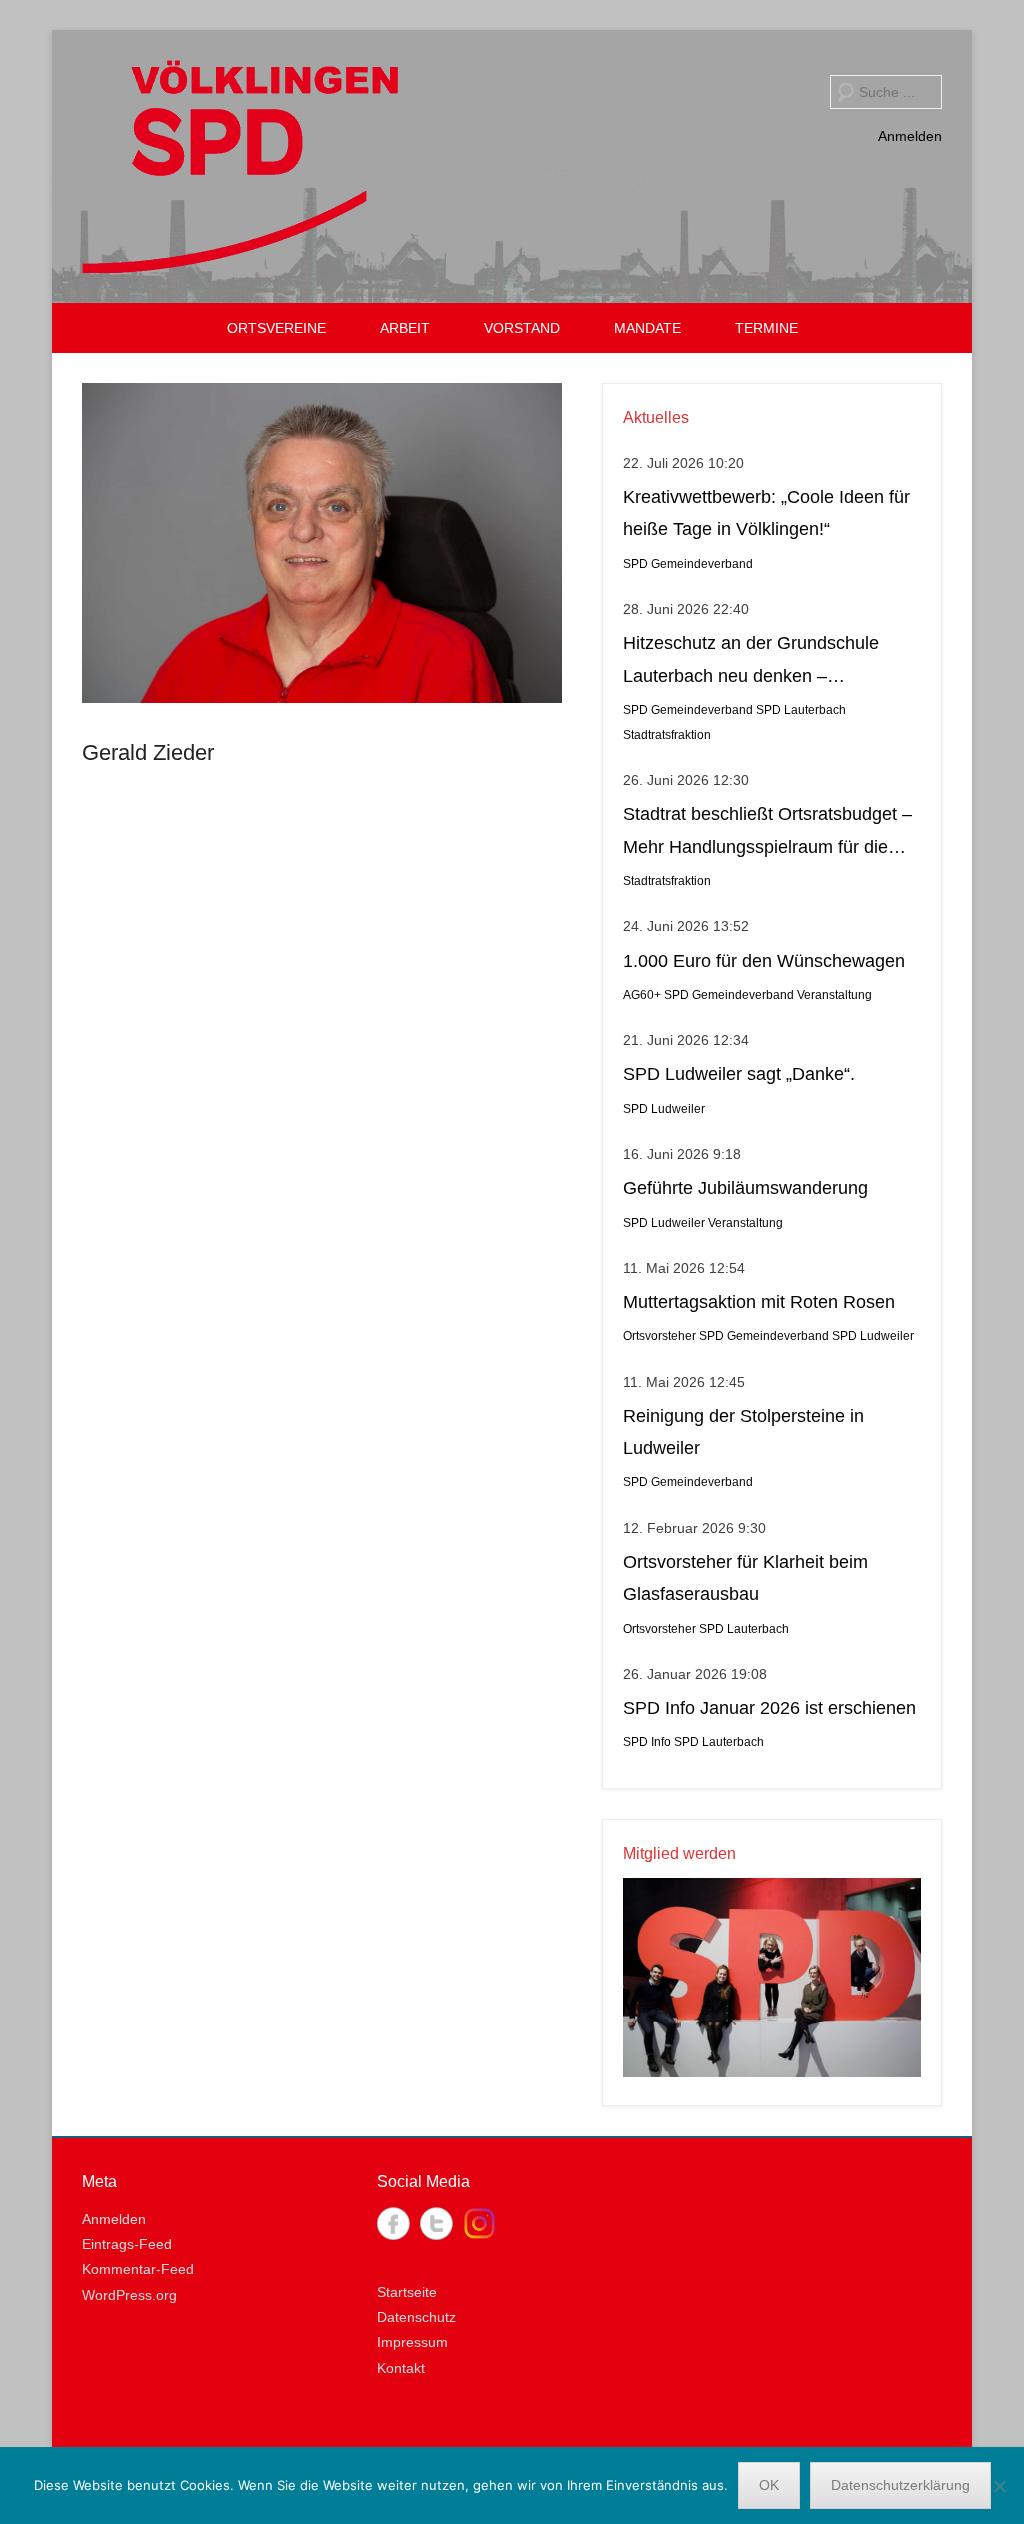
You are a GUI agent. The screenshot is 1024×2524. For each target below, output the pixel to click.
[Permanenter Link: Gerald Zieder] (322, 543)
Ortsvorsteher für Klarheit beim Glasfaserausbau (745, 1578)
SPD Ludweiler (664, 1109)
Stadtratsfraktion (667, 735)
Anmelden (910, 136)
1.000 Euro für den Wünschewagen (764, 961)
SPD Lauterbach (801, 710)
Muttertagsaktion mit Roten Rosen (759, 1302)
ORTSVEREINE (276, 328)
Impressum (412, 2342)
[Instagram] (479, 2223)
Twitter (436, 2223)
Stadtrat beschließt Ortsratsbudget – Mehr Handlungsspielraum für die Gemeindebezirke (767, 833)
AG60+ (642, 995)
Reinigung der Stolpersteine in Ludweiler (743, 1432)
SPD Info (647, 1742)
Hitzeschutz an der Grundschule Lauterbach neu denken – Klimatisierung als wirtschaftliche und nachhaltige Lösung (770, 662)
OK (769, 2485)
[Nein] (999, 2486)
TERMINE (766, 328)
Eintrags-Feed (127, 2244)
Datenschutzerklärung (900, 2485)
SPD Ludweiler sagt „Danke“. (739, 1074)
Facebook (393, 2223)
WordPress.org (129, 2295)
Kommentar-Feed (138, 2269)
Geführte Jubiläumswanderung (745, 1188)
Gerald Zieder (148, 752)
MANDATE (647, 328)
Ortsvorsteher (659, 1336)
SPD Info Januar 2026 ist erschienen (769, 1708)
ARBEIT (405, 328)
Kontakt (401, 2368)
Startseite (407, 2292)
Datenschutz (416, 2317)
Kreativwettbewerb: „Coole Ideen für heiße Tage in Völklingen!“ (766, 513)
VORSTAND (522, 328)
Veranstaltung (834, 995)
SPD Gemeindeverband (688, 564)
